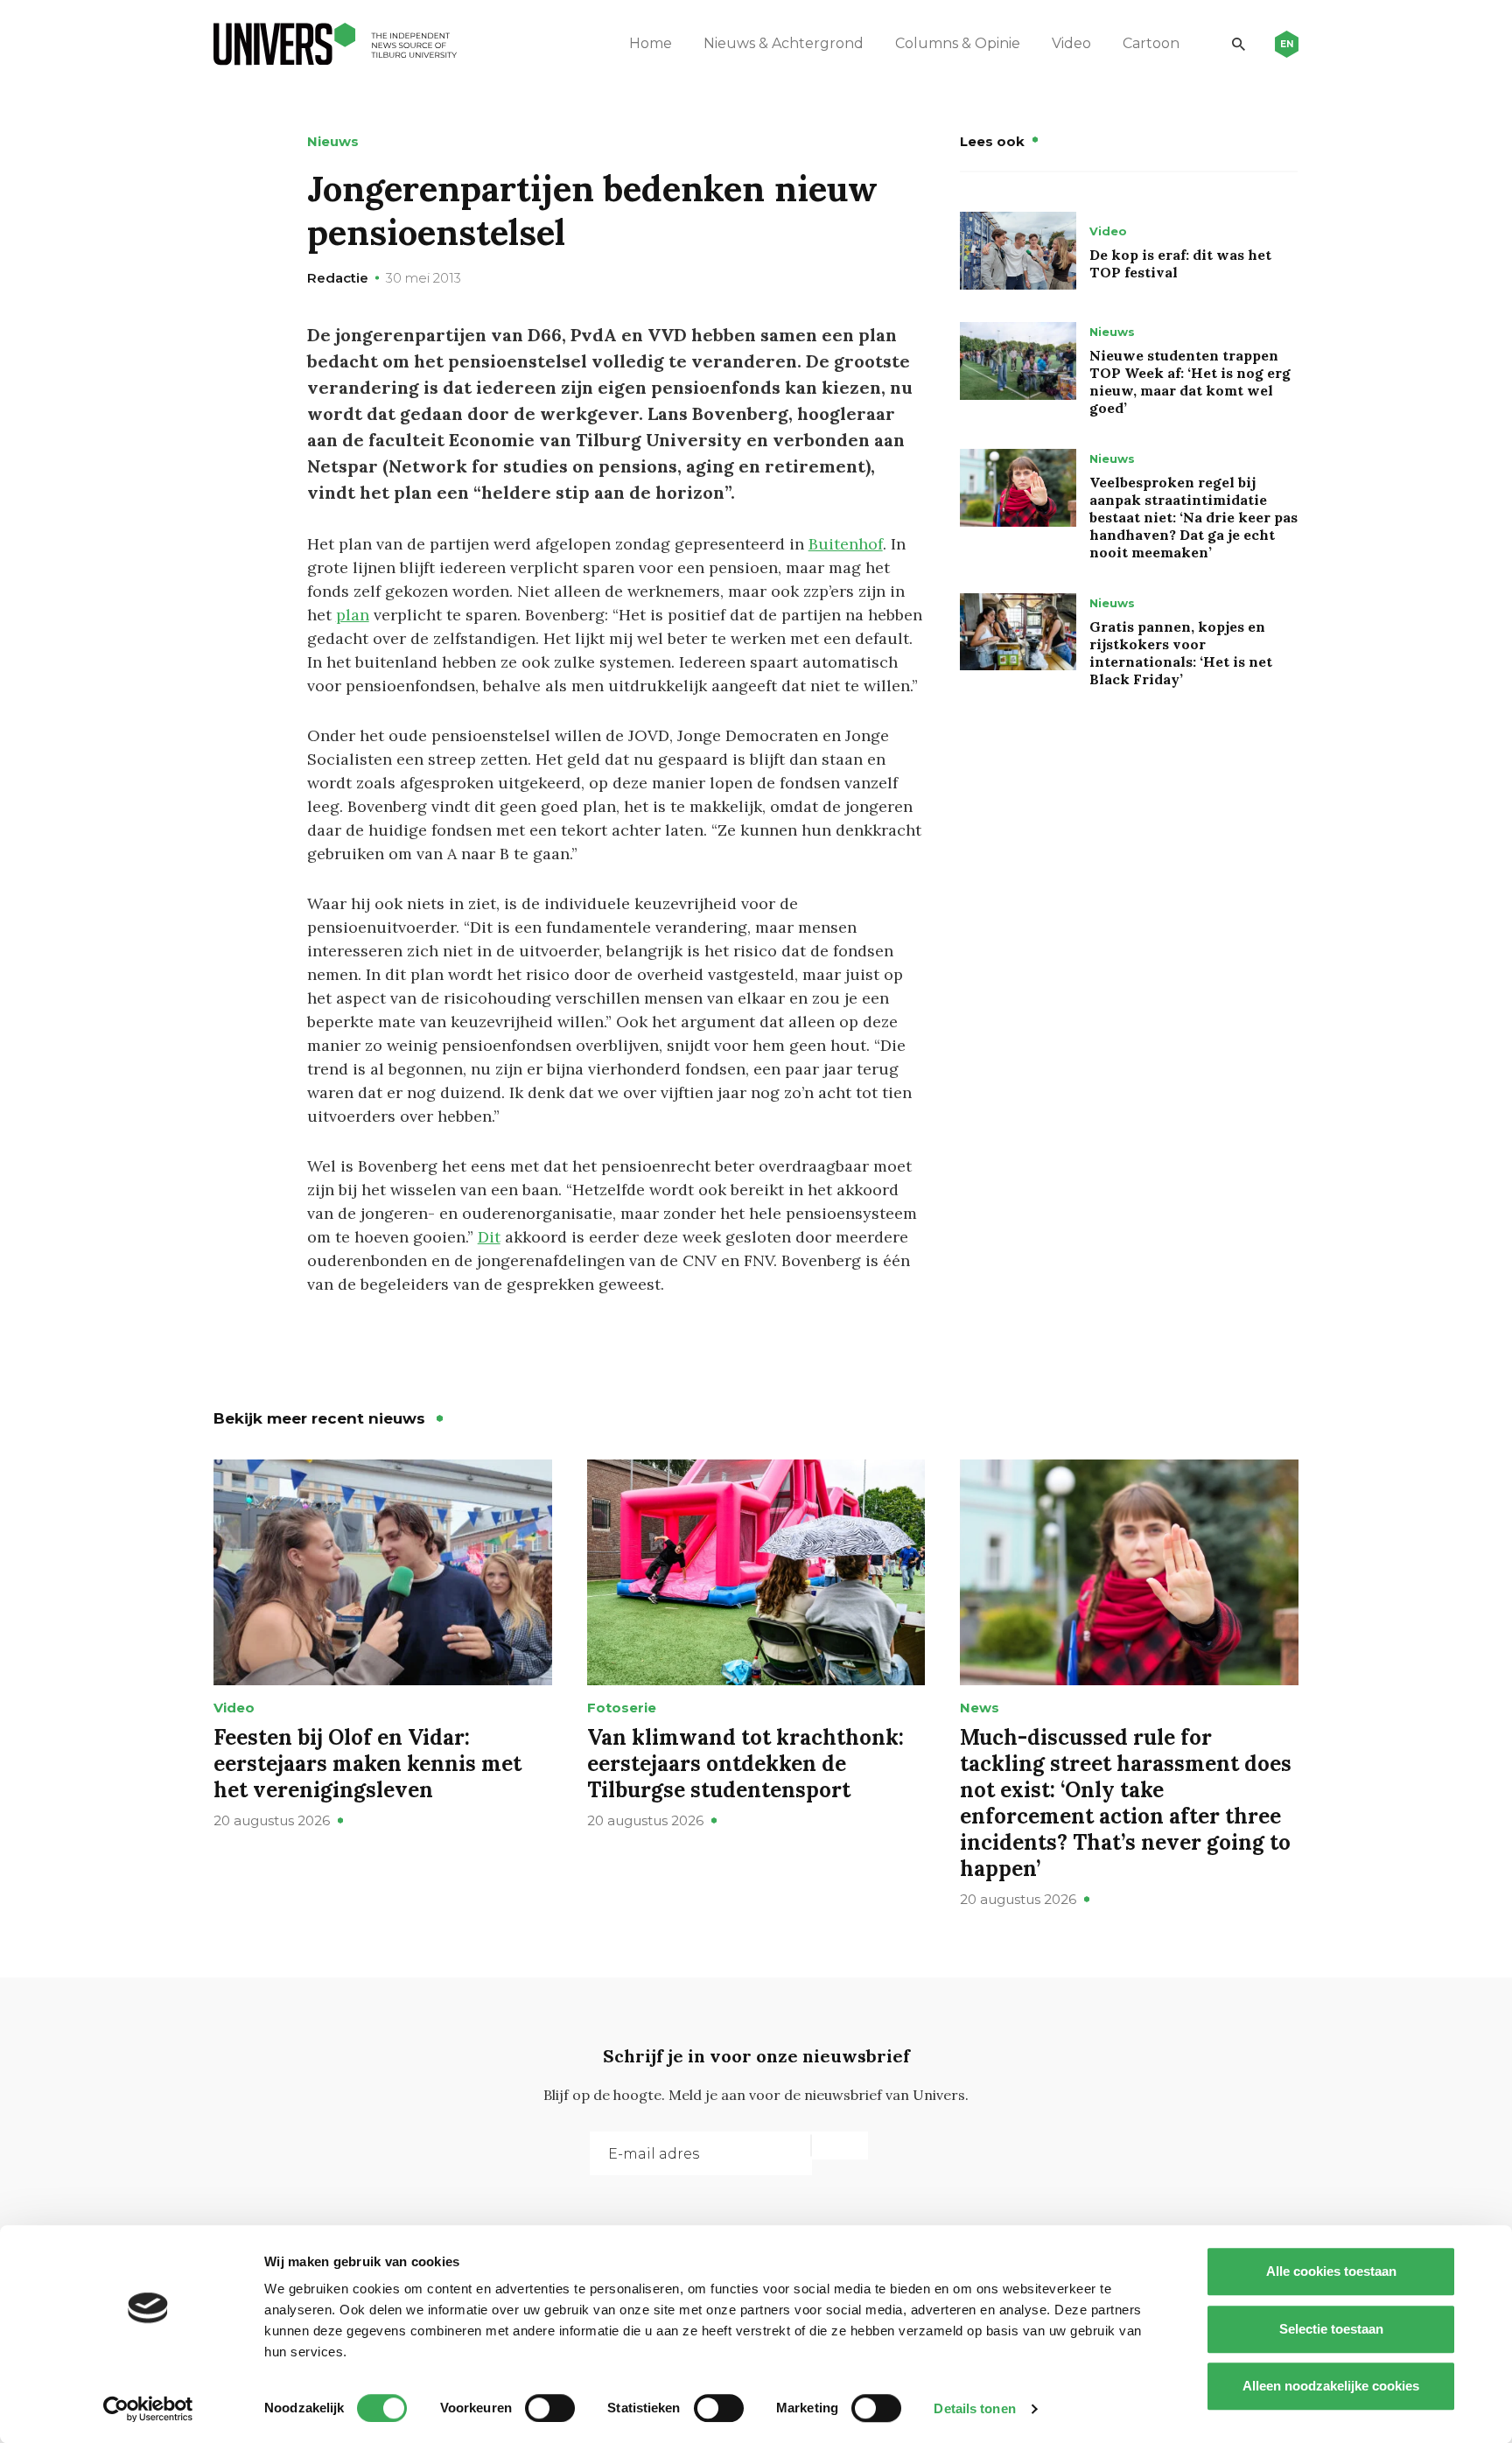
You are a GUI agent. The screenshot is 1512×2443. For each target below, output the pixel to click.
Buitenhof (846, 544)
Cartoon (1151, 43)
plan (353, 615)
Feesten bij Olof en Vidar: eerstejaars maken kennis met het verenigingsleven (367, 1764)
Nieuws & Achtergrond (784, 43)
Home (651, 43)
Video (1071, 43)
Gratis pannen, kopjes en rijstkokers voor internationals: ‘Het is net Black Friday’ (1181, 653)
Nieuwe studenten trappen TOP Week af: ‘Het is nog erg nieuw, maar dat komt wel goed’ (1190, 381)
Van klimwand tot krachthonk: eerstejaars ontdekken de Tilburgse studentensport (745, 1764)
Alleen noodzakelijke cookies (1331, 2386)
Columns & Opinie (958, 43)
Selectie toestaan (1331, 2329)
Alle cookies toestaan (1331, 2271)
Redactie (338, 278)
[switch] (550, 2408)
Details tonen (974, 2408)
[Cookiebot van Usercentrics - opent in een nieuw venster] (148, 2409)
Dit (489, 1237)
